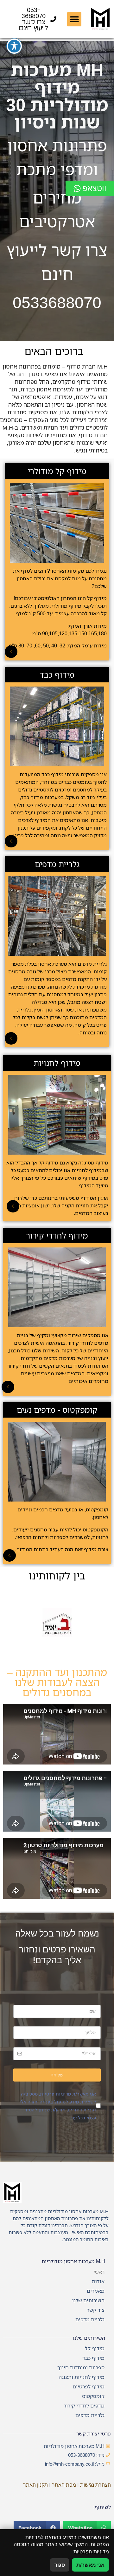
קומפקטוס (93, 2396)
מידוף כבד (93, 2358)
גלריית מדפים (90, 2319)
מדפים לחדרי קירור (84, 2406)
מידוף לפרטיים (89, 2386)
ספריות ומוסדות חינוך (81, 2367)
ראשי (99, 2272)
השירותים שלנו (88, 2300)
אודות (98, 2281)
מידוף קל (95, 2348)
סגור (60, 2565)
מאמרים (96, 2291)
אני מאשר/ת (90, 2565)
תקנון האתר (35, 2485)
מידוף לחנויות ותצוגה (82, 2377)
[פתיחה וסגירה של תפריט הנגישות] (14, 46)
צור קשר (96, 2310)
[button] (74, 19)
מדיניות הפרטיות (91, 2552)
